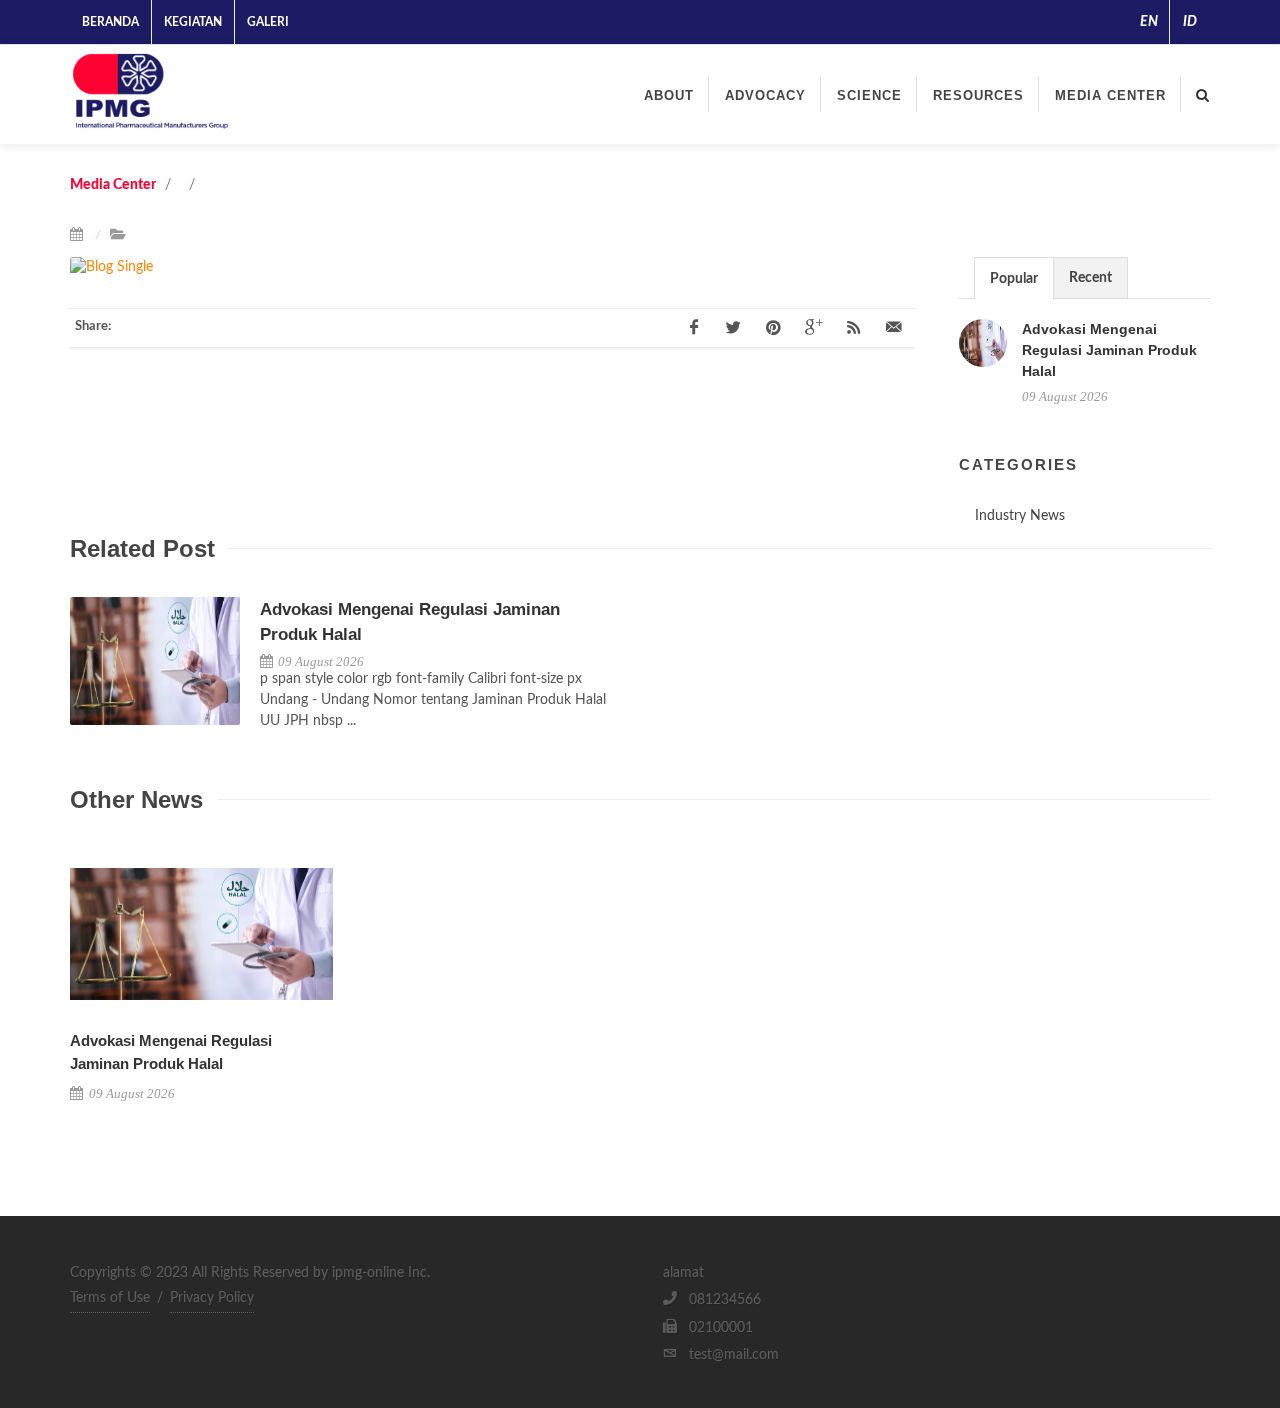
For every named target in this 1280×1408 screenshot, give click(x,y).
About (669, 95)
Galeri (268, 22)
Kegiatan (193, 22)
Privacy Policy (212, 1298)
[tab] (1014, 277)
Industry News (1020, 516)
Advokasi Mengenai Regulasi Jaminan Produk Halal (1109, 350)
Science (869, 95)
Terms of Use (110, 1298)
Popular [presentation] (1014, 279)
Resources (978, 95)
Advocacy (765, 95)
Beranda (110, 22)
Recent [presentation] (1090, 278)
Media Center (1110, 95)
